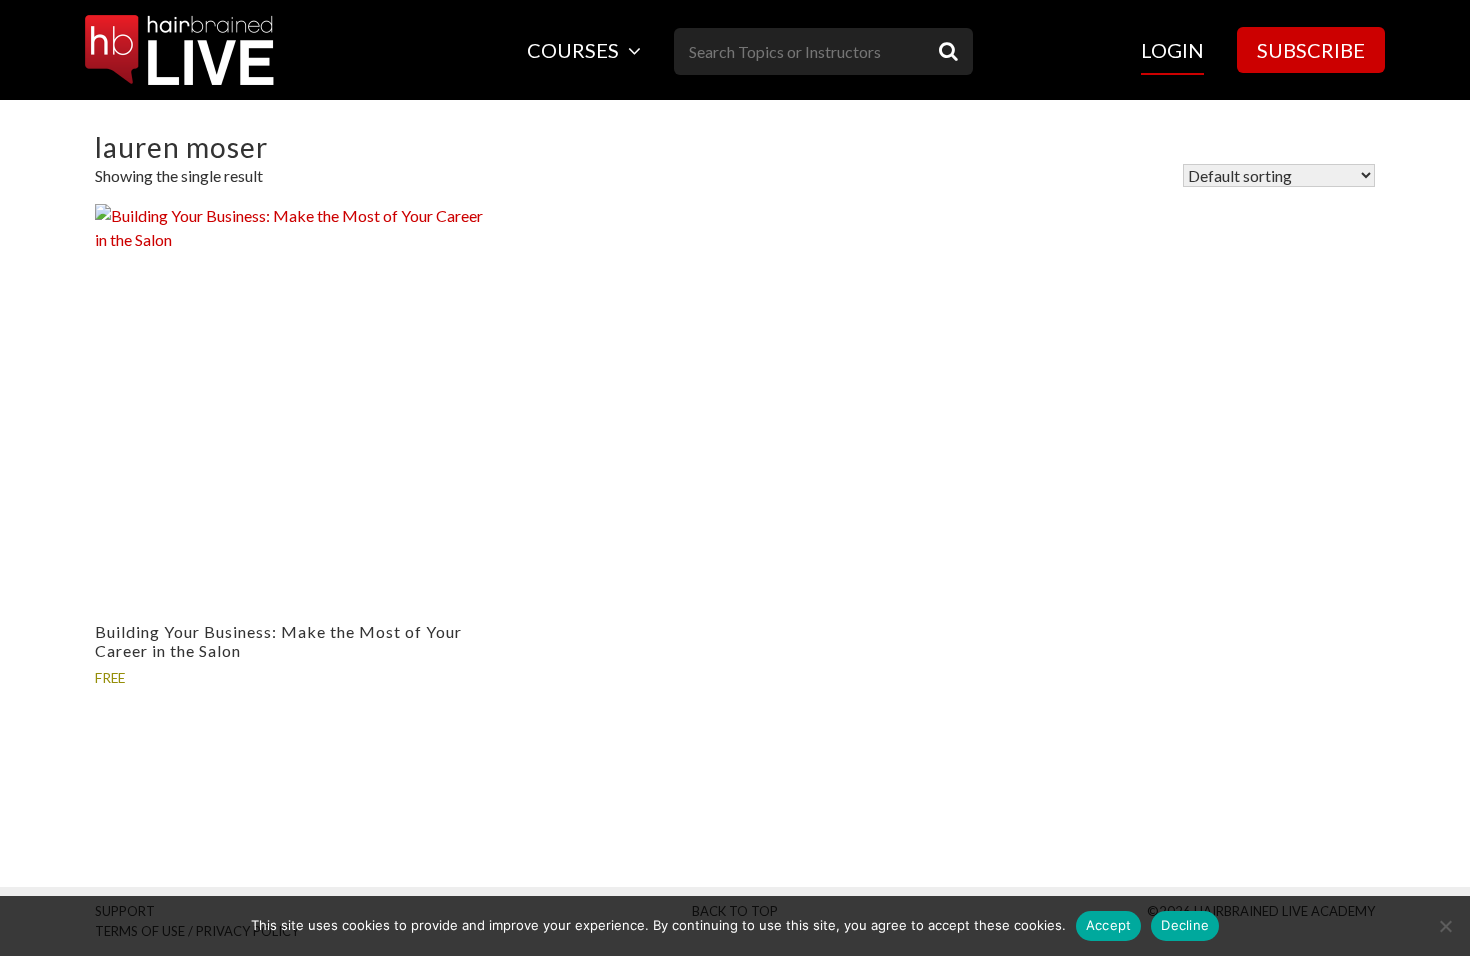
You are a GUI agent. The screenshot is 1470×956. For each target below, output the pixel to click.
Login (1172, 50)
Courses (575, 50)
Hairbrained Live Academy (179, 50)
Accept (1109, 925)
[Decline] (1445, 926)
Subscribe (1311, 50)
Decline (1185, 925)
